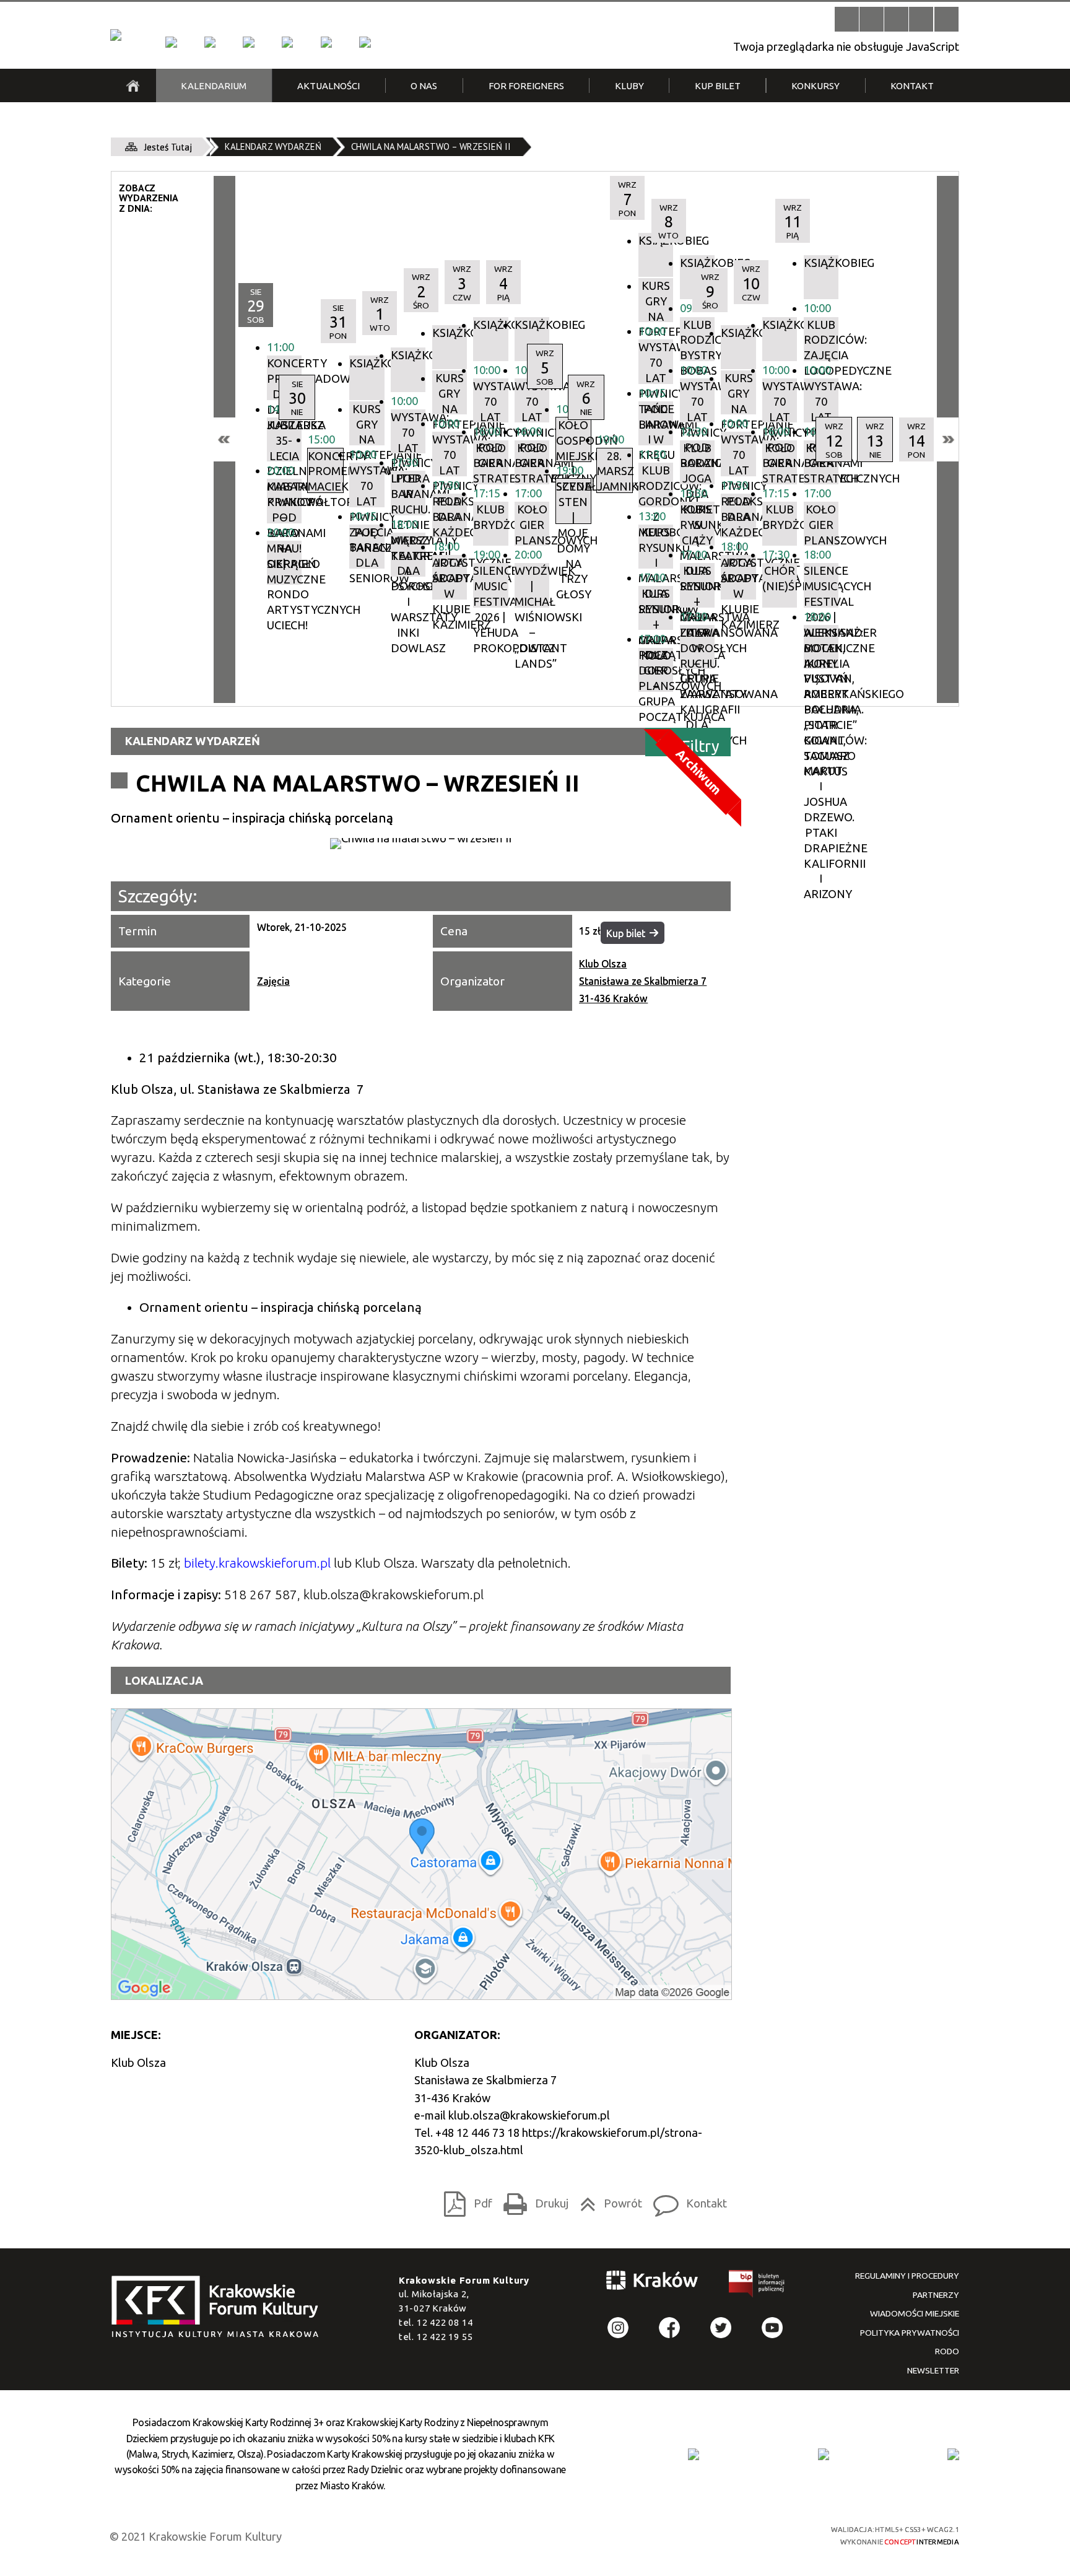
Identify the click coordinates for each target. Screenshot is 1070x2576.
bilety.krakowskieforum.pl (257, 1563)
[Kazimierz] (248, 42)
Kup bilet (626, 933)
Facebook (670, 2328)
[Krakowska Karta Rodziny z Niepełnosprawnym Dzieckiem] (824, 2454)
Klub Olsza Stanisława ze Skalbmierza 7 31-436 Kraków (643, 981)
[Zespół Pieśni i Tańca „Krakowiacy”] (365, 42)
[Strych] (287, 42)
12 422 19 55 (445, 2337)
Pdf (464, 2200)
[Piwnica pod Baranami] (326, 42)
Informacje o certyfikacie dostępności (547, 2536)
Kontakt (686, 2200)
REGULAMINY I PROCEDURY (907, 2276)
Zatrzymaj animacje (847, 19)
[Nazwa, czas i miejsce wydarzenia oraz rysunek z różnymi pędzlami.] (421, 844)
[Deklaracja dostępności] (896, 19)
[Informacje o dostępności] (872, 19)
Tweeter (721, 2328)
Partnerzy (936, 2295)
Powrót (607, 2200)
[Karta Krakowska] (953, 2454)
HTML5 (702, 2535)
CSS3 (724, 2535)
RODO (947, 2351)
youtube (772, 2328)
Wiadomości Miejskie (915, 2313)
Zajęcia (273, 981)
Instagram (618, 2328)
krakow (653, 2283)
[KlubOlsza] (210, 42)
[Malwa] (171, 42)
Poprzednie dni (224, 439)
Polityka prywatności (910, 2333)
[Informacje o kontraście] (946, 19)
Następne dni (948, 439)
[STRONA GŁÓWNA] (133, 85)
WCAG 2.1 (768, 2534)
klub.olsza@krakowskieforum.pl (529, 2115)
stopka (219, 2307)
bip (757, 2286)
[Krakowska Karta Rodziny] (694, 2454)
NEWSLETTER (933, 2370)
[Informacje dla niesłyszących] (921, 19)
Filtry (701, 745)
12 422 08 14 (445, 2322)
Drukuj (532, 2200)
